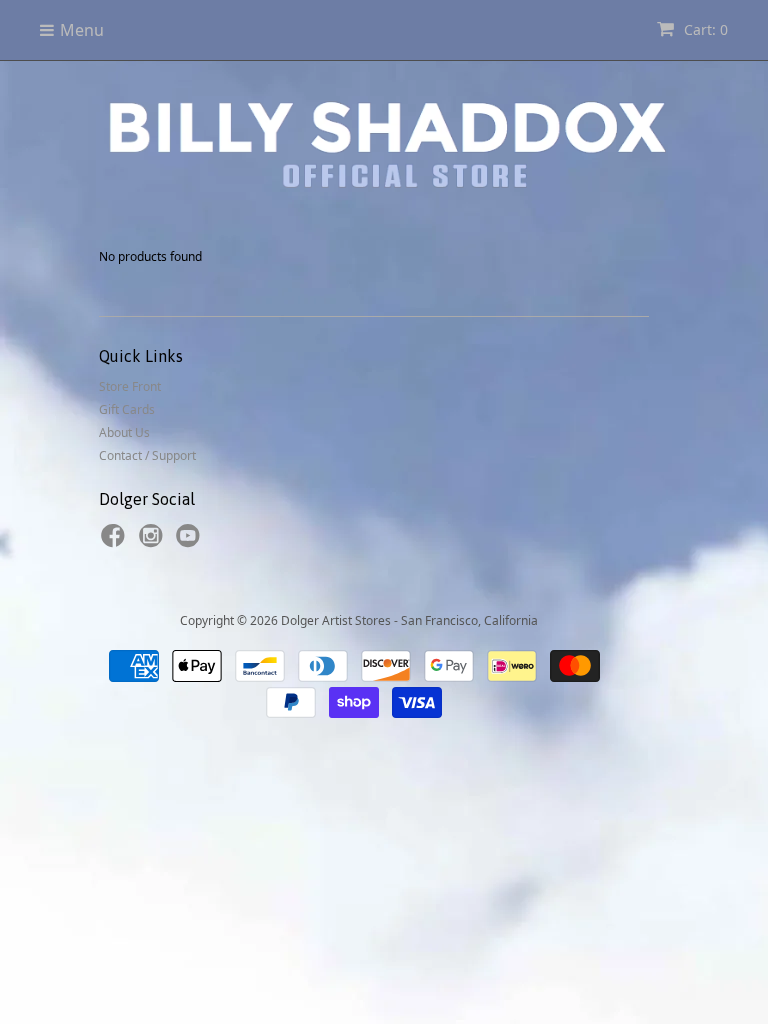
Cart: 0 (704, 29)
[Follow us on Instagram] (154, 542)
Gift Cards (127, 409)
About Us (124, 432)
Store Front (130, 386)
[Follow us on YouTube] (191, 542)
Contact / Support (147, 455)
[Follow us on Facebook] (116, 542)
